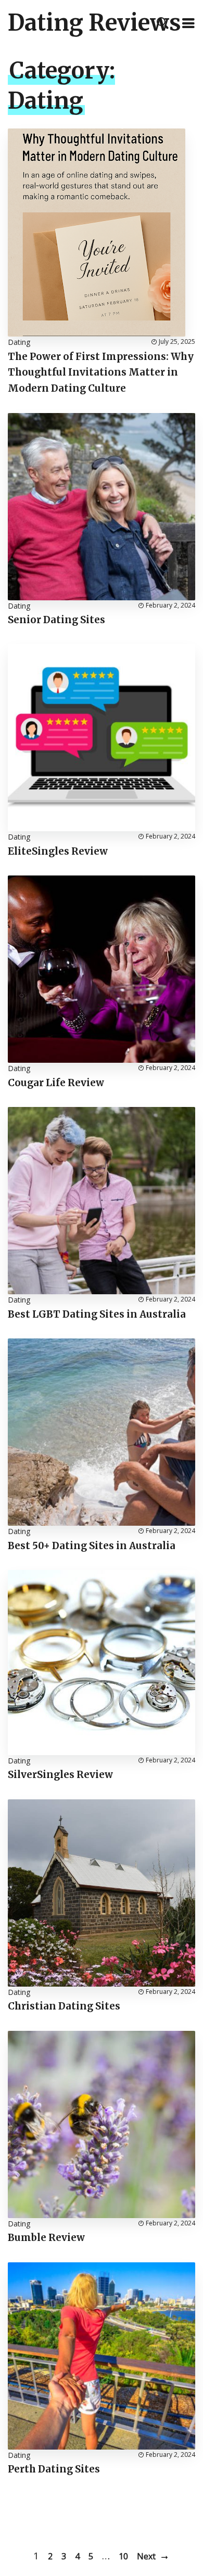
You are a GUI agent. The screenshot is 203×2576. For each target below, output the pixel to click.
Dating (19, 342)
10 (123, 2556)
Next (146, 2556)
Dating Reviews (94, 23)
